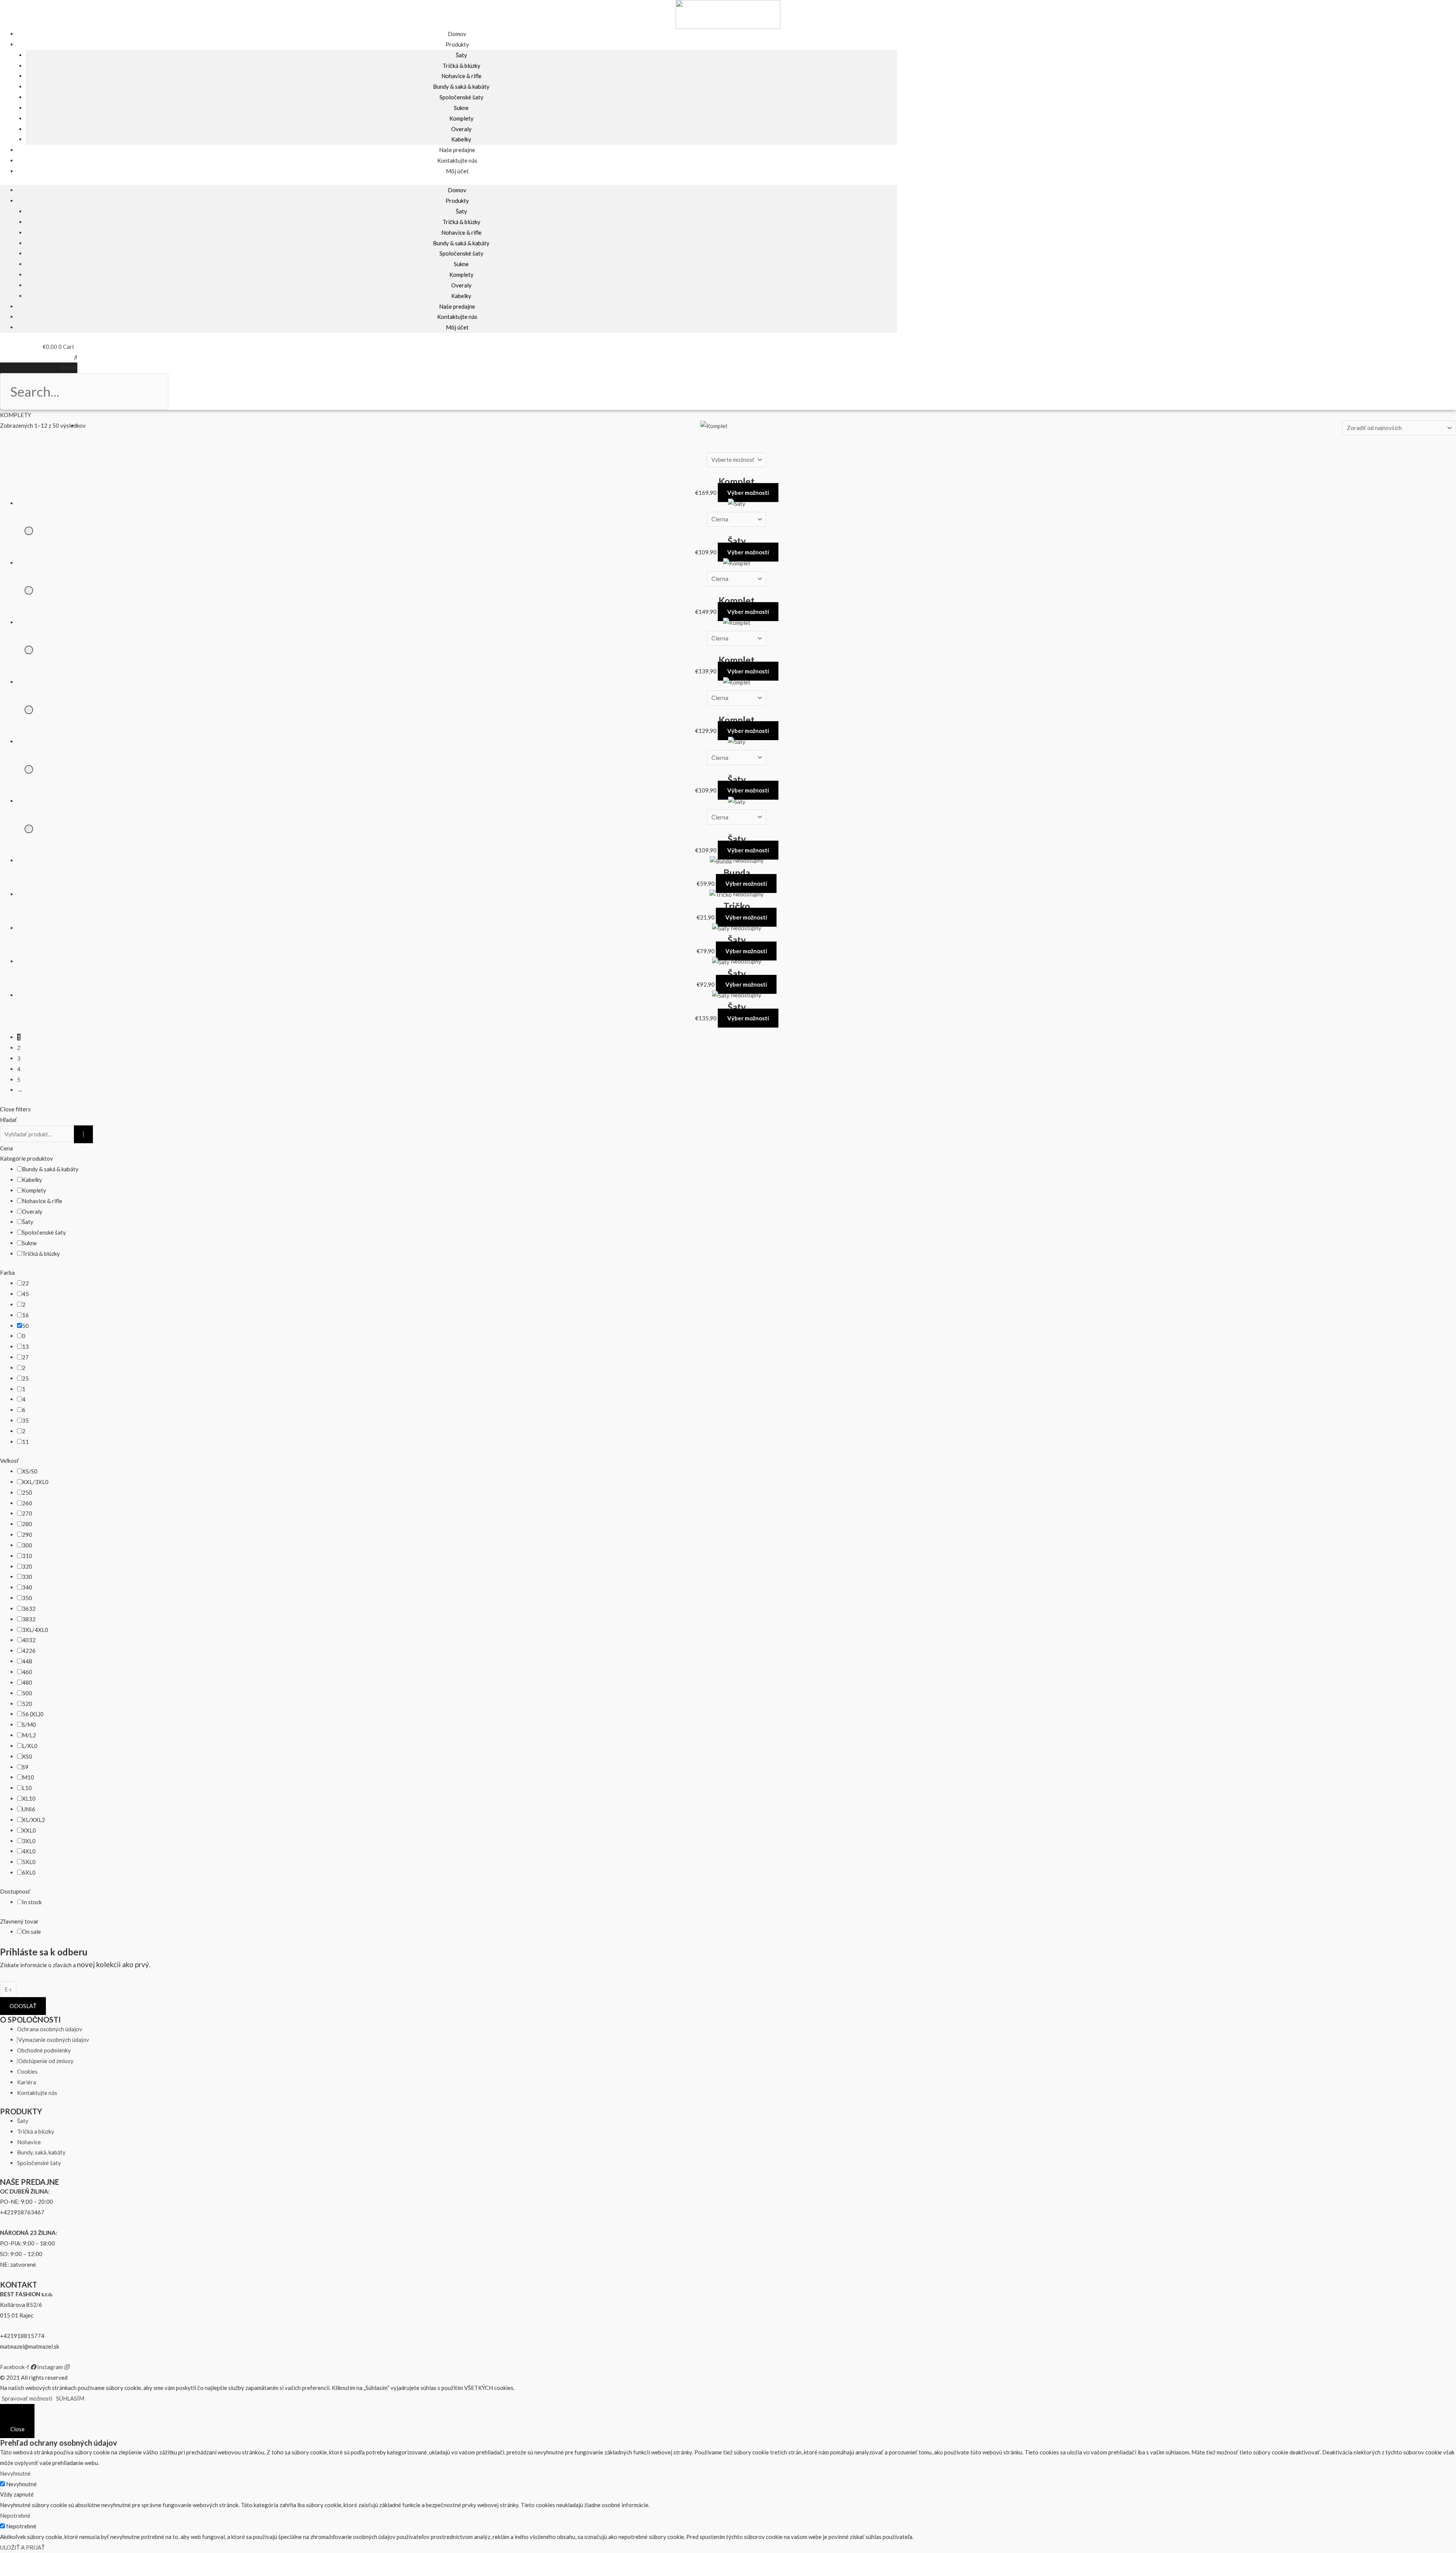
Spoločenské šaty (461, 97)
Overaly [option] (32, 1211)
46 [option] (27, 1672)
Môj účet (457, 171)
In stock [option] (32, 1902)
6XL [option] (29, 1872)
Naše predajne (457, 306)
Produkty (457, 44)
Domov (457, 190)
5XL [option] (29, 1862)
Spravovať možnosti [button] (27, 2398)
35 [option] (27, 1598)
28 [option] (27, 1524)
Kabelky (461, 296)
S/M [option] (29, 1724)
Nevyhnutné (21, 2484)
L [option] (27, 1788)
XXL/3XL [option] (35, 1482)
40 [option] (29, 1640)
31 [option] (27, 1556)
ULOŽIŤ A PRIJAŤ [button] (22, 2547)
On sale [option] (31, 1932)
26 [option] (27, 1503)
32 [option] (27, 1566)
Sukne (461, 108)
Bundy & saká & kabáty (461, 86)
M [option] (28, 1777)
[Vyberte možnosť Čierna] (737, 449)
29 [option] (27, 1535)
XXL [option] (29, 1830)
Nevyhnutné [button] (15, 2473)
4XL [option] (29, 1851)
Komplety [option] (34, 1190)
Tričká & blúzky (461, 66)
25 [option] (27, 1492)
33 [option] (27, 1577)
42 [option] (29, 1651)
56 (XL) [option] (33, 1714)
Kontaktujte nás (457, 317)
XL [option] (29, 1798)
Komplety (461, 118)
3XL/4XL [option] (35, 1630)
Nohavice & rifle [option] (42, 1201)
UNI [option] (29, 1809)
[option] (25, 1283)
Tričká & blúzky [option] (41, 1254)
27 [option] (27, 1513)
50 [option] (27, 1693)
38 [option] (29, 1619)
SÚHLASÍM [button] (70, 2398)
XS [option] (27, 1756)
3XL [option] (29, 1841)
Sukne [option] (29, 1243)
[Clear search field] (83, 1134)
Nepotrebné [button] (15, 2515)
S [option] (25, 1767)
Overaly (461, 129)
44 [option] (27, 1661)
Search (69, 367)
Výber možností (748, 493)
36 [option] (29, 1608)
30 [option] (27, 1545)
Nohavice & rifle (461, 76)
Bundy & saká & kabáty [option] (50, 1169)
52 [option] (27, 1704)
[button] (39, 357)
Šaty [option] (28, 1222)
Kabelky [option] (32, 1180)
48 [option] (27, 1682)
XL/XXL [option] (34, 1820)
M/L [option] (29, 1735)
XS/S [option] (30, 1471)
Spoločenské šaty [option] (44, 1232)
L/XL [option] (30, 1746)
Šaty (461, 55)
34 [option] (27, 1587)
